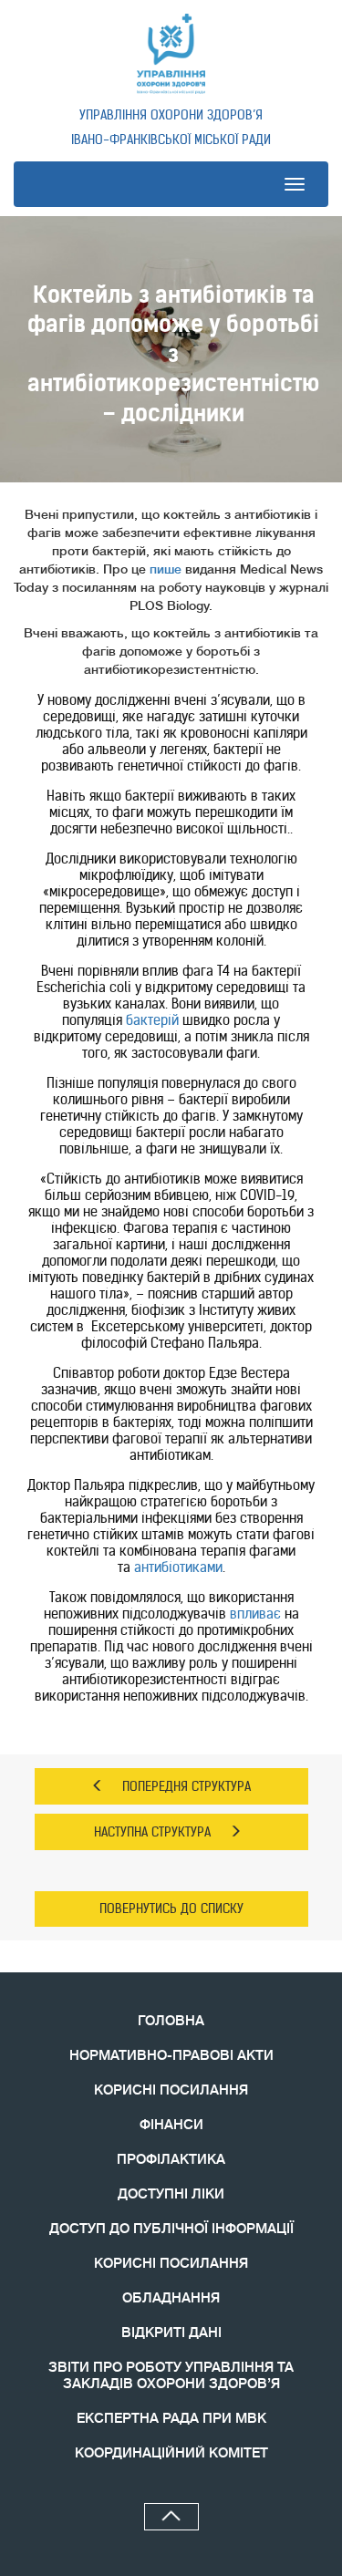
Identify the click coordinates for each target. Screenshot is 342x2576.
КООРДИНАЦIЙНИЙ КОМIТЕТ (171, 2453)
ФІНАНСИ (171, 2125)
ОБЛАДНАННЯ (171, 2298)
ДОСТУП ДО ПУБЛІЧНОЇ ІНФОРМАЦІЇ (171, 2229)
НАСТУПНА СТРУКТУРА (152, 1832)
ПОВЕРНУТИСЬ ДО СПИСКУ (171, 1909)
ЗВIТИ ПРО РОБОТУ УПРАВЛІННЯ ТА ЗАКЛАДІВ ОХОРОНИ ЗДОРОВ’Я (171, 2376)
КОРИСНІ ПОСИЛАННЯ (171, 2090)
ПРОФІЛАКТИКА (171, 2160)
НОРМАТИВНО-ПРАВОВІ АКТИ (171, 2056)
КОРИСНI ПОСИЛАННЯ (171, 2264)
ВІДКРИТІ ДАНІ (171, 2333)
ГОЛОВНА (171, 2021)
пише (166, 569)
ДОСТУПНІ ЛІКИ (171, 2194)
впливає (255, 1614)
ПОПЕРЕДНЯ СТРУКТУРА (187, 1786)
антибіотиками (178, 1567)
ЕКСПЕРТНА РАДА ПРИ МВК (171, 2419)
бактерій (152, 1020)
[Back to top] (171, 2517)
